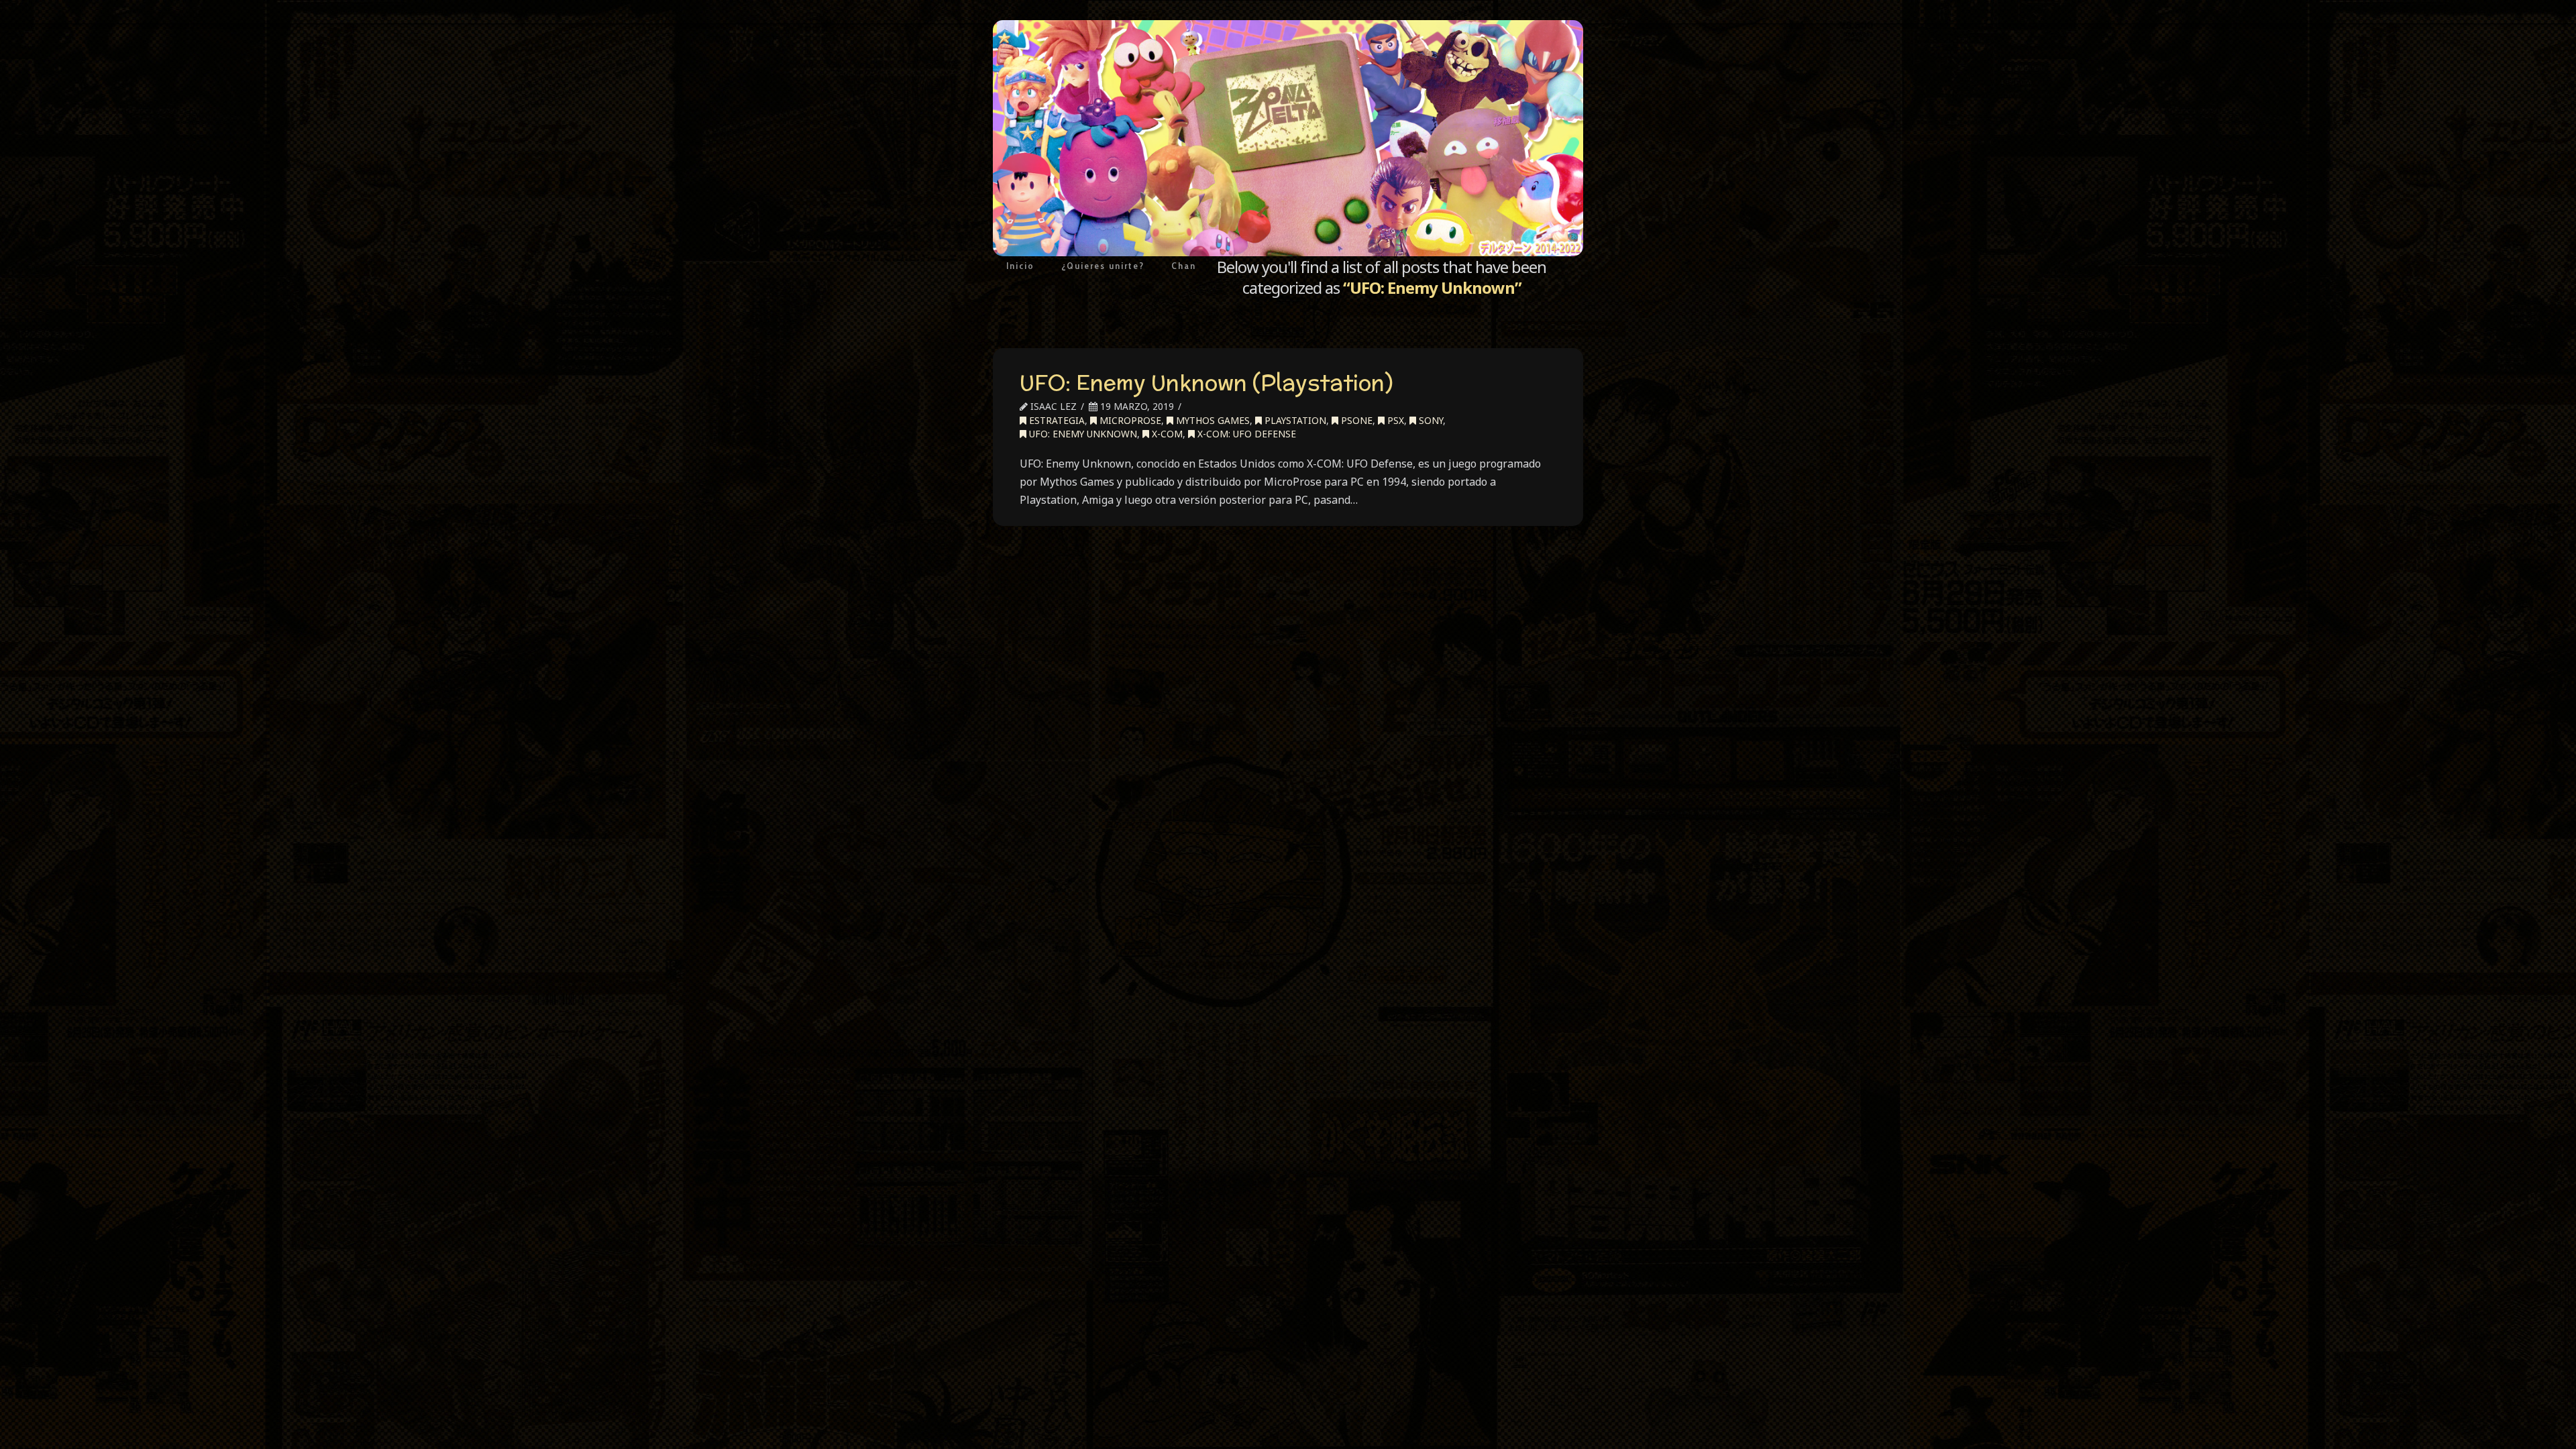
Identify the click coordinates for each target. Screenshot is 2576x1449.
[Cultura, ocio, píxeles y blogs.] (1288, 138)
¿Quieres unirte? (1103, 266)
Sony (1430, 420)
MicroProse (1129, 420)
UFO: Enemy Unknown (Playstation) (1206, 382)
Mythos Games (1212, 420)
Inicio (1020, 266)
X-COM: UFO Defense (1245, 434)
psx (1394, 420)
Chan (1184, 266)
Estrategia (1056, 420)
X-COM (1166, 434)
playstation (1294, 420)
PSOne (1355, 420)
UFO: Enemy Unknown (1082, 434)
